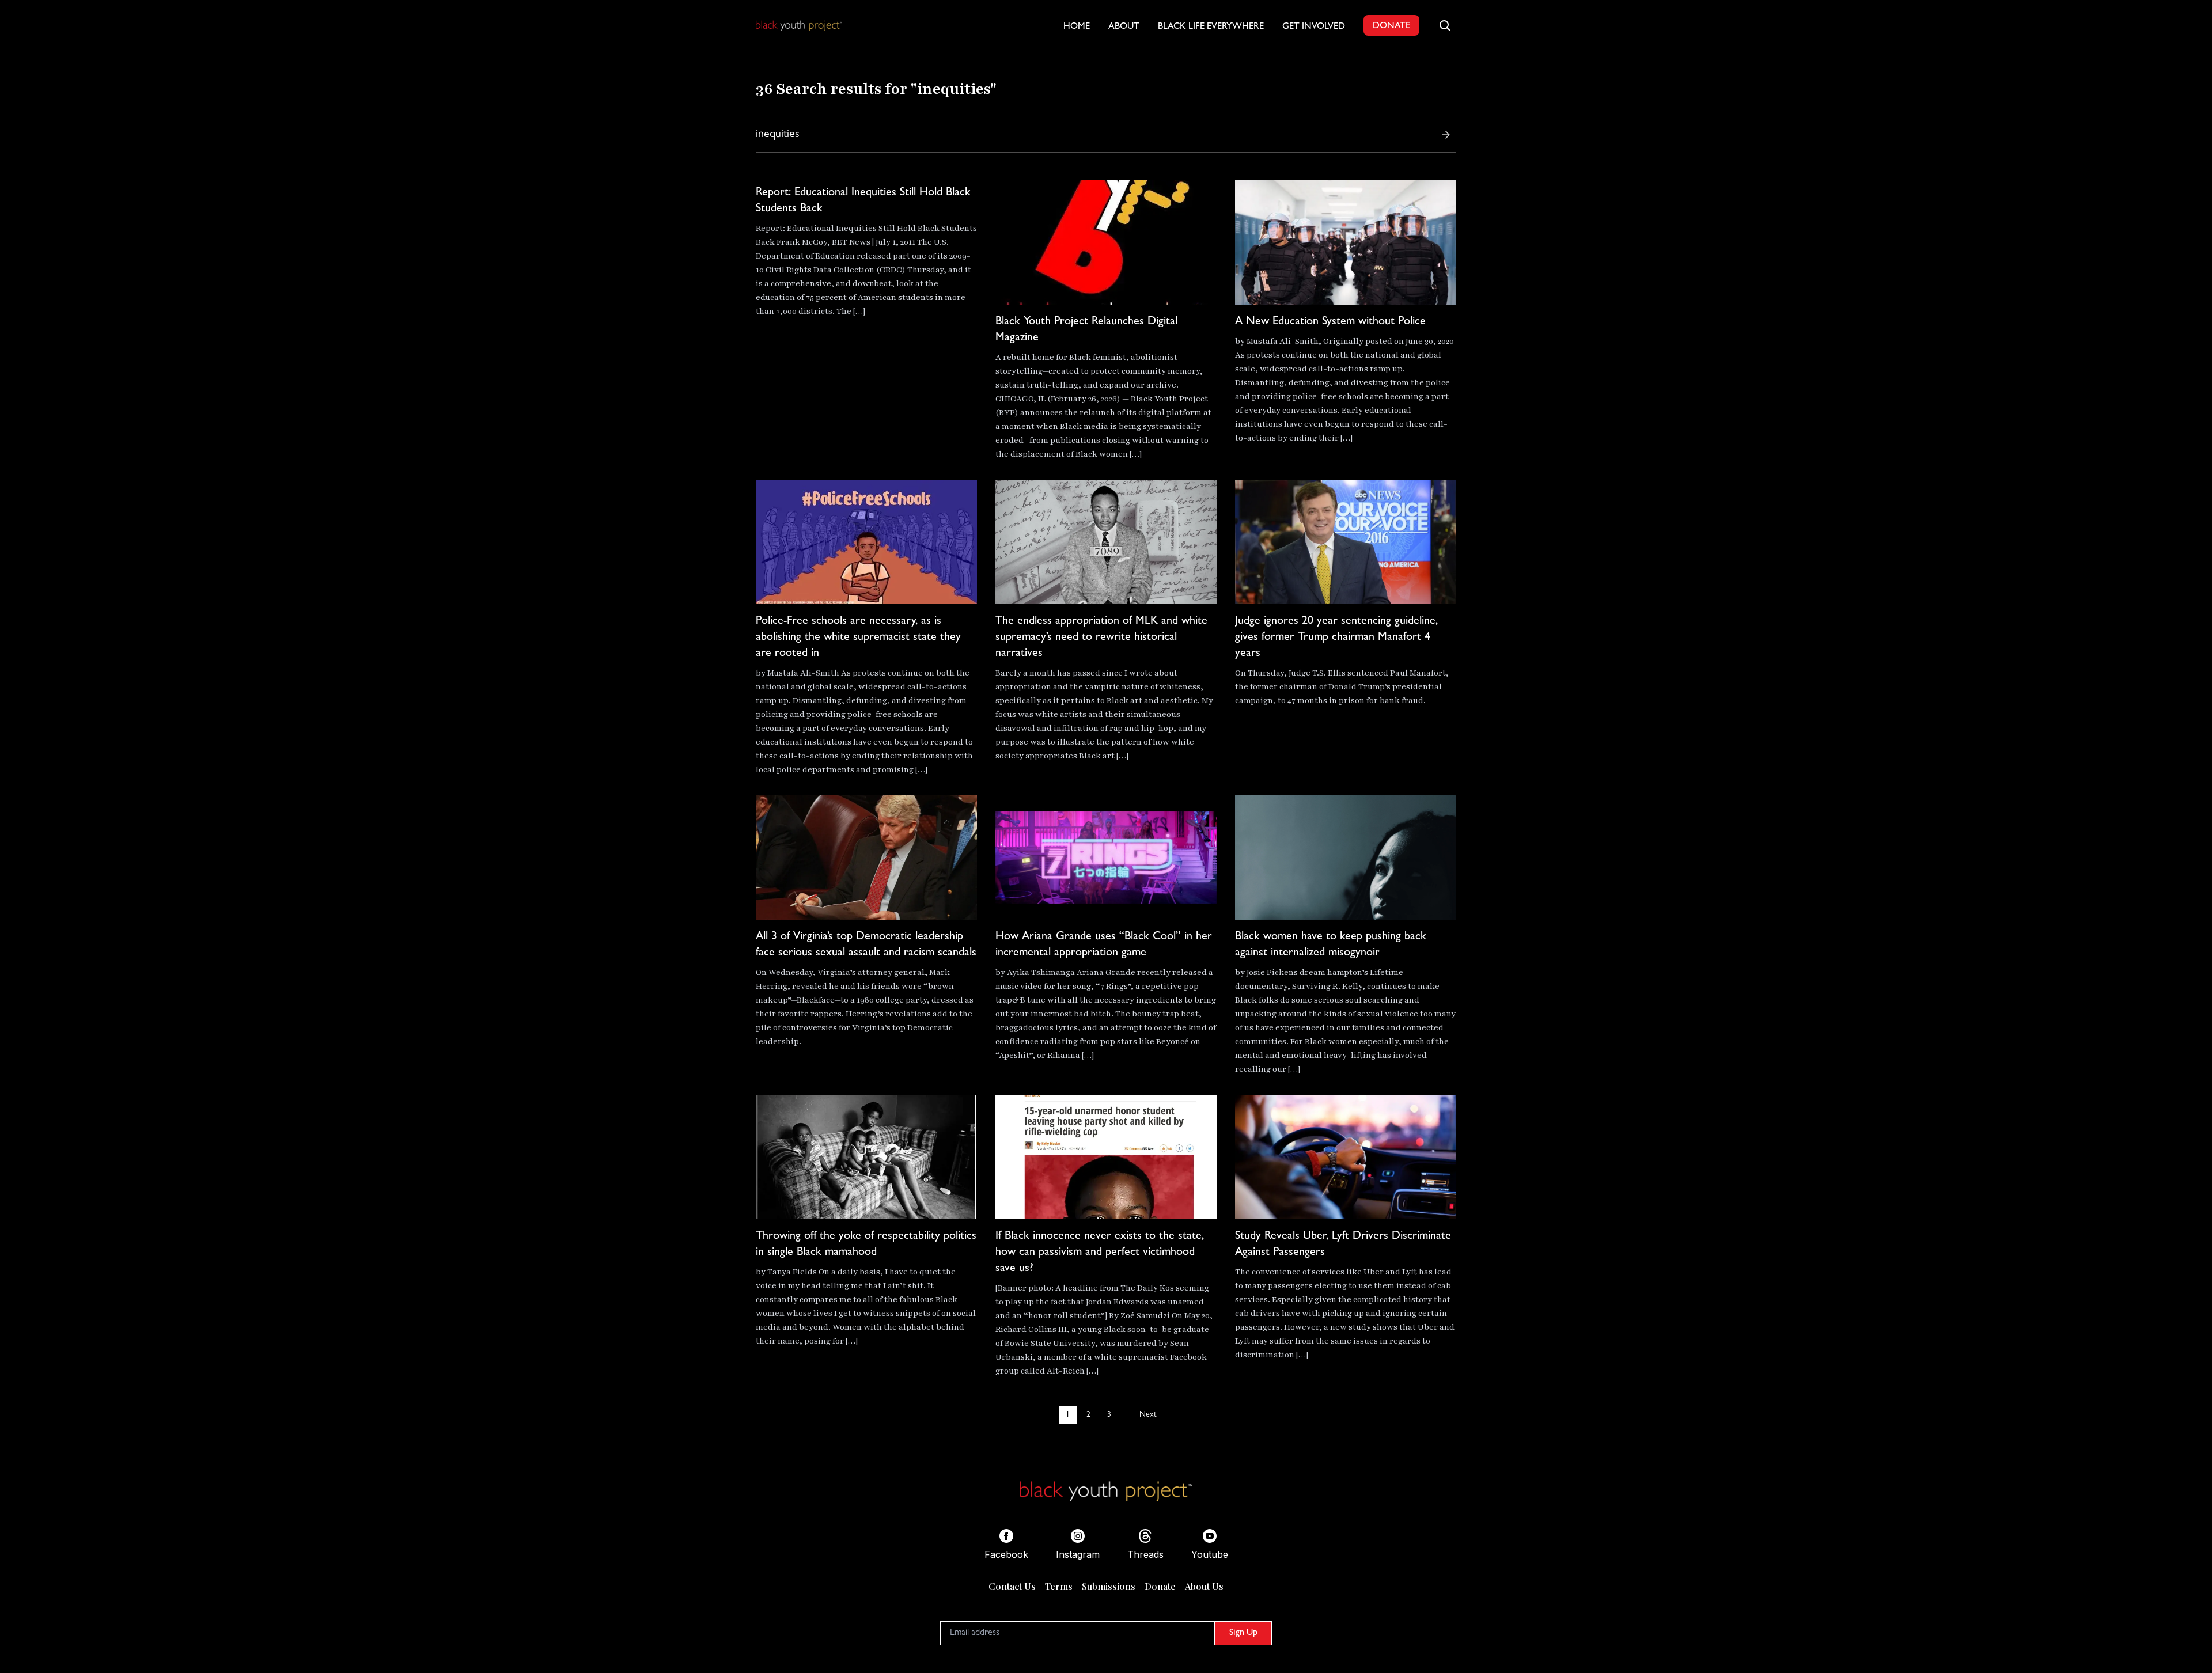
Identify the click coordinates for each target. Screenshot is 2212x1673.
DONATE (1391, 26)
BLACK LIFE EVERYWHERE (1211, 27)
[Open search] (1445, 25)
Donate (1160, 1586)
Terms (1059, 1586)
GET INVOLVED (1314, 27)
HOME (1077, 27)
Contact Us (1012, 1586)
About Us (1204, 1586)
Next (1148, 1415)
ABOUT (1124, 27)
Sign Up (1243, 1633)
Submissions (1109, 1586)
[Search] (1446, 135)
